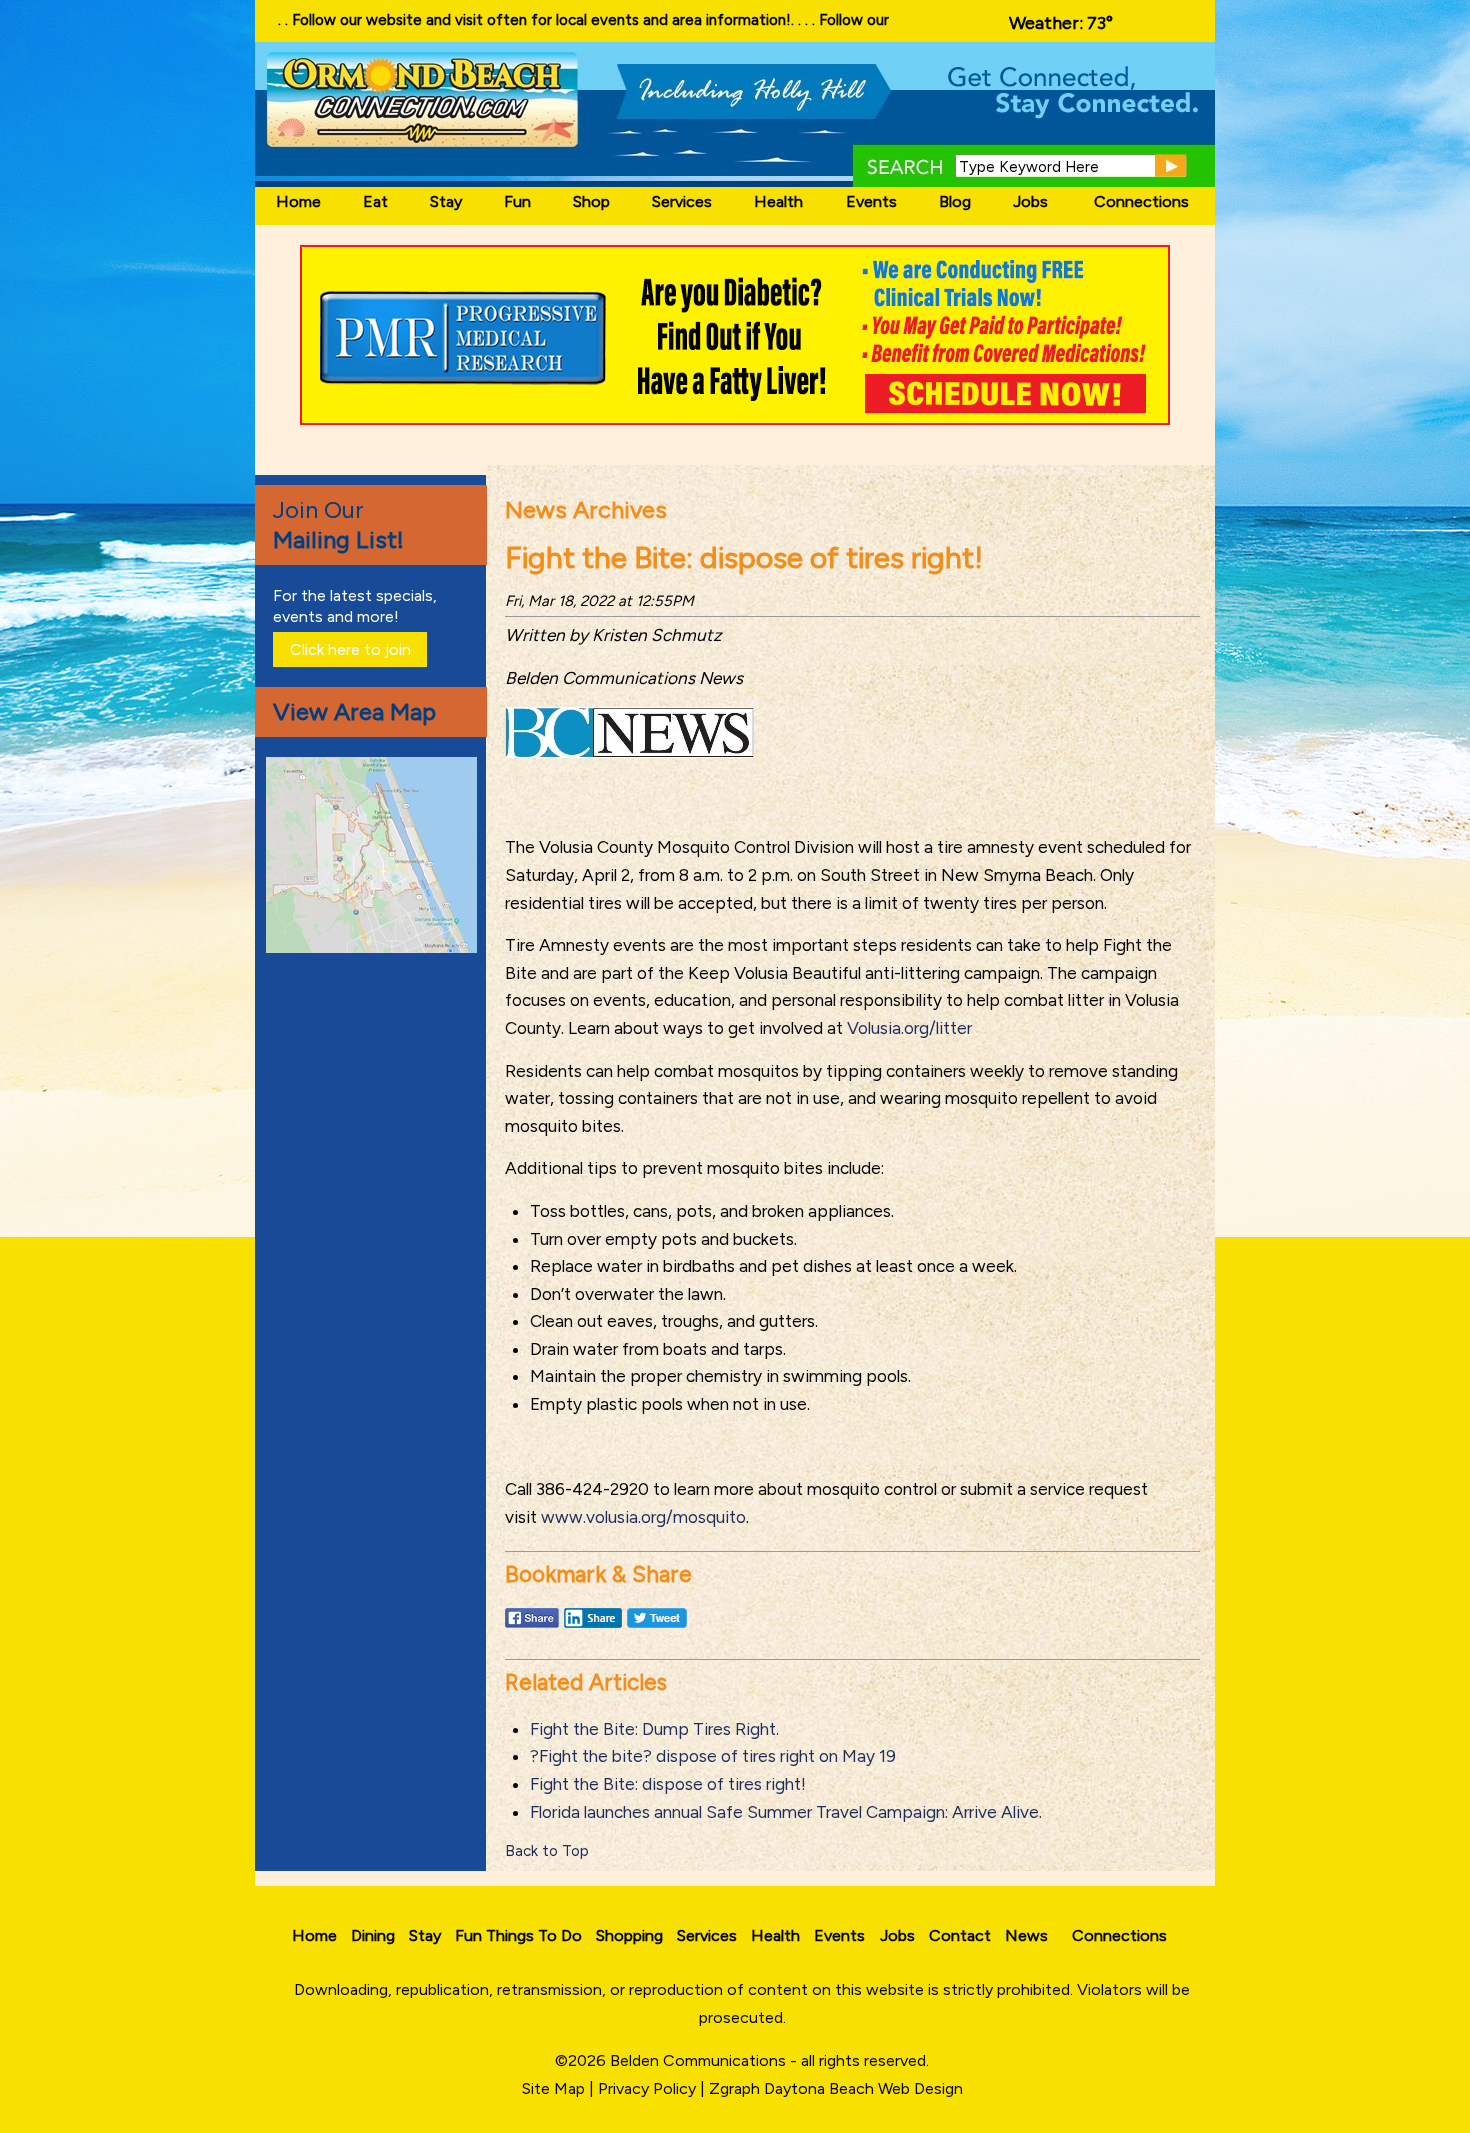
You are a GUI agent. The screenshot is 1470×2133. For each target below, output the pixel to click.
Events (871, 201)
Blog (955, 201)
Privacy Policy (647, 2088)
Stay (446, 201)
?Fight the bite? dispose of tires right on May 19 (713, 1756)
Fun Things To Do (518, 1935)
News (1026, 1935)
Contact (960, 1935)
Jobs (1030, 201)
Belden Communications (700, 2060)
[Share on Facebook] (532, 1627)
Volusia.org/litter (909, 1028)
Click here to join (350, 649)
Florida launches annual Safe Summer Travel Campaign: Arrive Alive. (786, 1812)
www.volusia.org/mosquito (643, 1517)
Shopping (629, 1935)
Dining (373, 1935)
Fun (517, 201)
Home (298, 201)
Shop (591, 201)
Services (682, 201)
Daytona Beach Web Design (863, 2088)
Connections (1141, 201)
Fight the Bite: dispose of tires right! (668, 1784)
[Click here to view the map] (375, 947)
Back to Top (547, 1851)
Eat (375, 201)
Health (778, 201)
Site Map (553, 2088)
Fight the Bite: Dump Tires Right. (654, 1729)
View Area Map (354, 711)
